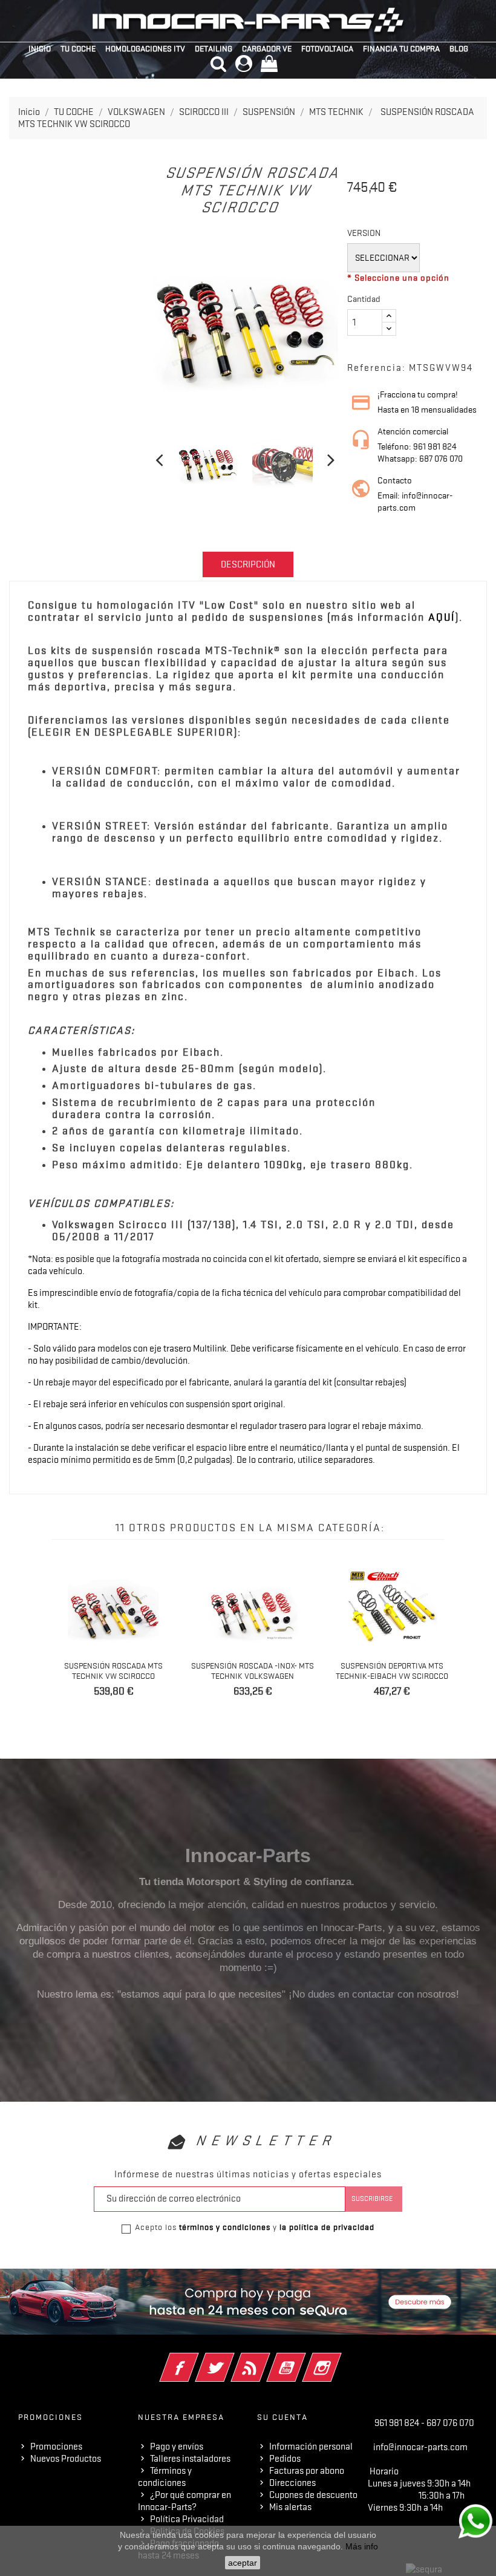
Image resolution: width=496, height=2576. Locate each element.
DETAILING (214, 48)
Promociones (56, 2447)
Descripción (248, 564)
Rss (267, 2359)
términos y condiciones (225, 2227)
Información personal (311, 2447)
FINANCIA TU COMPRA (401, 48)
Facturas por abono (307, 2471)
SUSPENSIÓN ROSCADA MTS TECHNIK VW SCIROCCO (113, 1671)
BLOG (459, 48)
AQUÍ (442, 617)
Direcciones (292, 2483)
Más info (362, 2546)
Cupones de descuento (313, 2495)
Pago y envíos (177, 2447)
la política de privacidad (327, 2227)
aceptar (243, 2563)
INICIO (40, 48)
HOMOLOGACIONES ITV (145, 48)
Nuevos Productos (66, 2459)
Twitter (231, 2359)
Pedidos (285, 2459)
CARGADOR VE (267, 48)
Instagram (338, 2359)
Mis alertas (290, 2507)
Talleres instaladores (190, 2459)
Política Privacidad (187, 2519)
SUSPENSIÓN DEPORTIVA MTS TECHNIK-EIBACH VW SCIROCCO (392, 1671)
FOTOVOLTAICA (327, 48)
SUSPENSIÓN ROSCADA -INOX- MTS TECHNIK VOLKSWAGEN (253, 1671)
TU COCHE (78, 48)
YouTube (303, 2359)
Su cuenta (282, 2417)
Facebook (196, 2359)
